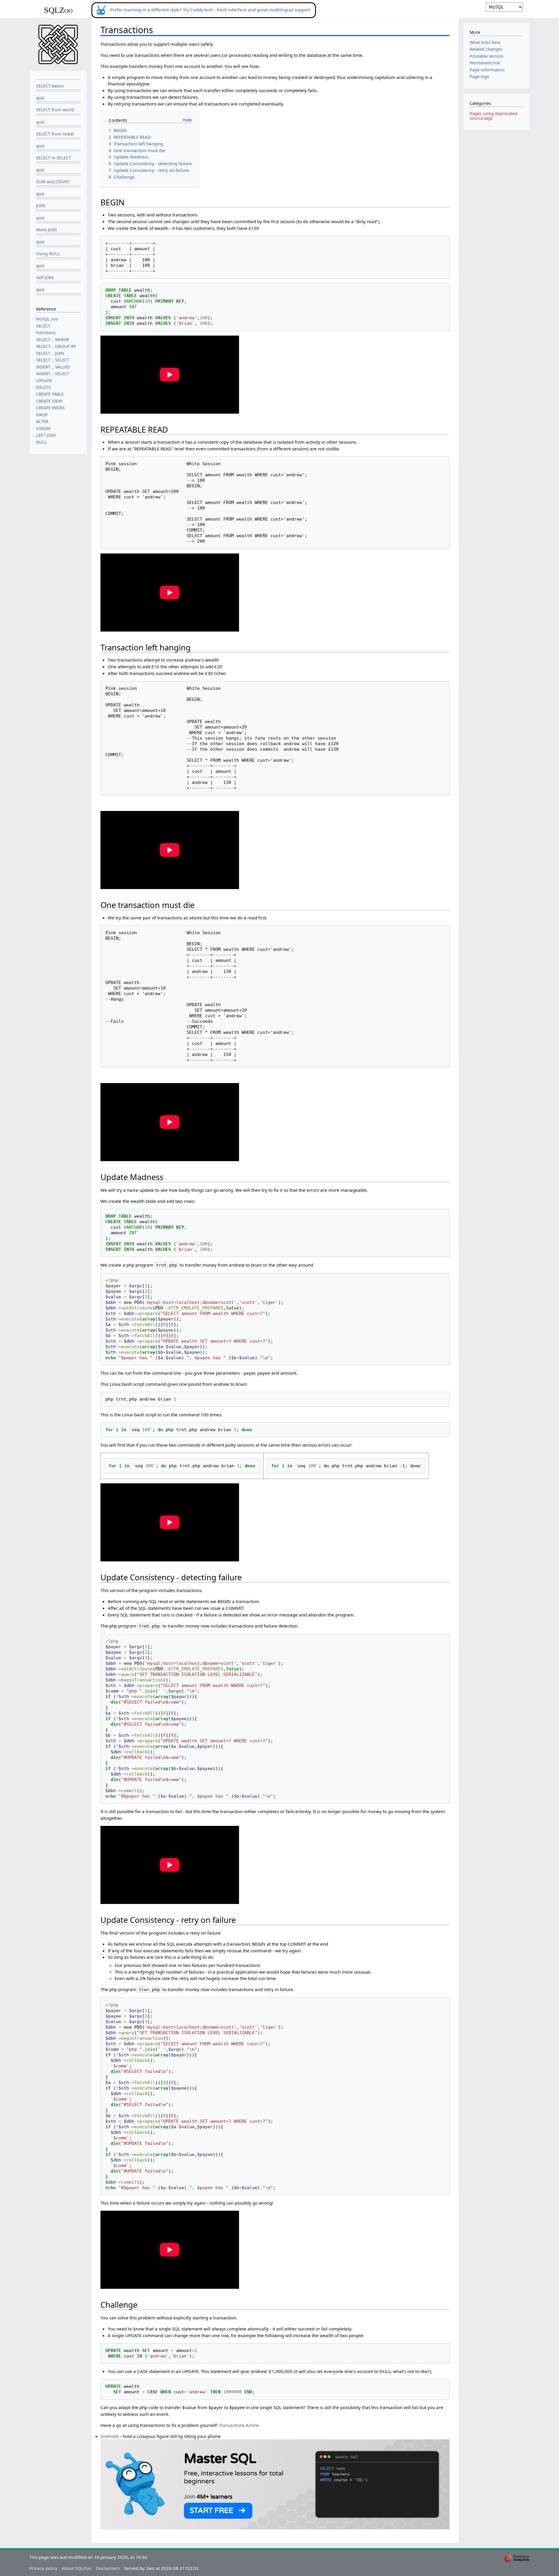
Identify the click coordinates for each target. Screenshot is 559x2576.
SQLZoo (58, 10)
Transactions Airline (239, 2425)
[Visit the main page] (58, 44)
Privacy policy (43, 2568)
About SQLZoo (76, 2568)
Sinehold (109, 2436)
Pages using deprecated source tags (493, 116)
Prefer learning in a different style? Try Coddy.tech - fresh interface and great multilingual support (210, 10)
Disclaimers (108, 2568)
